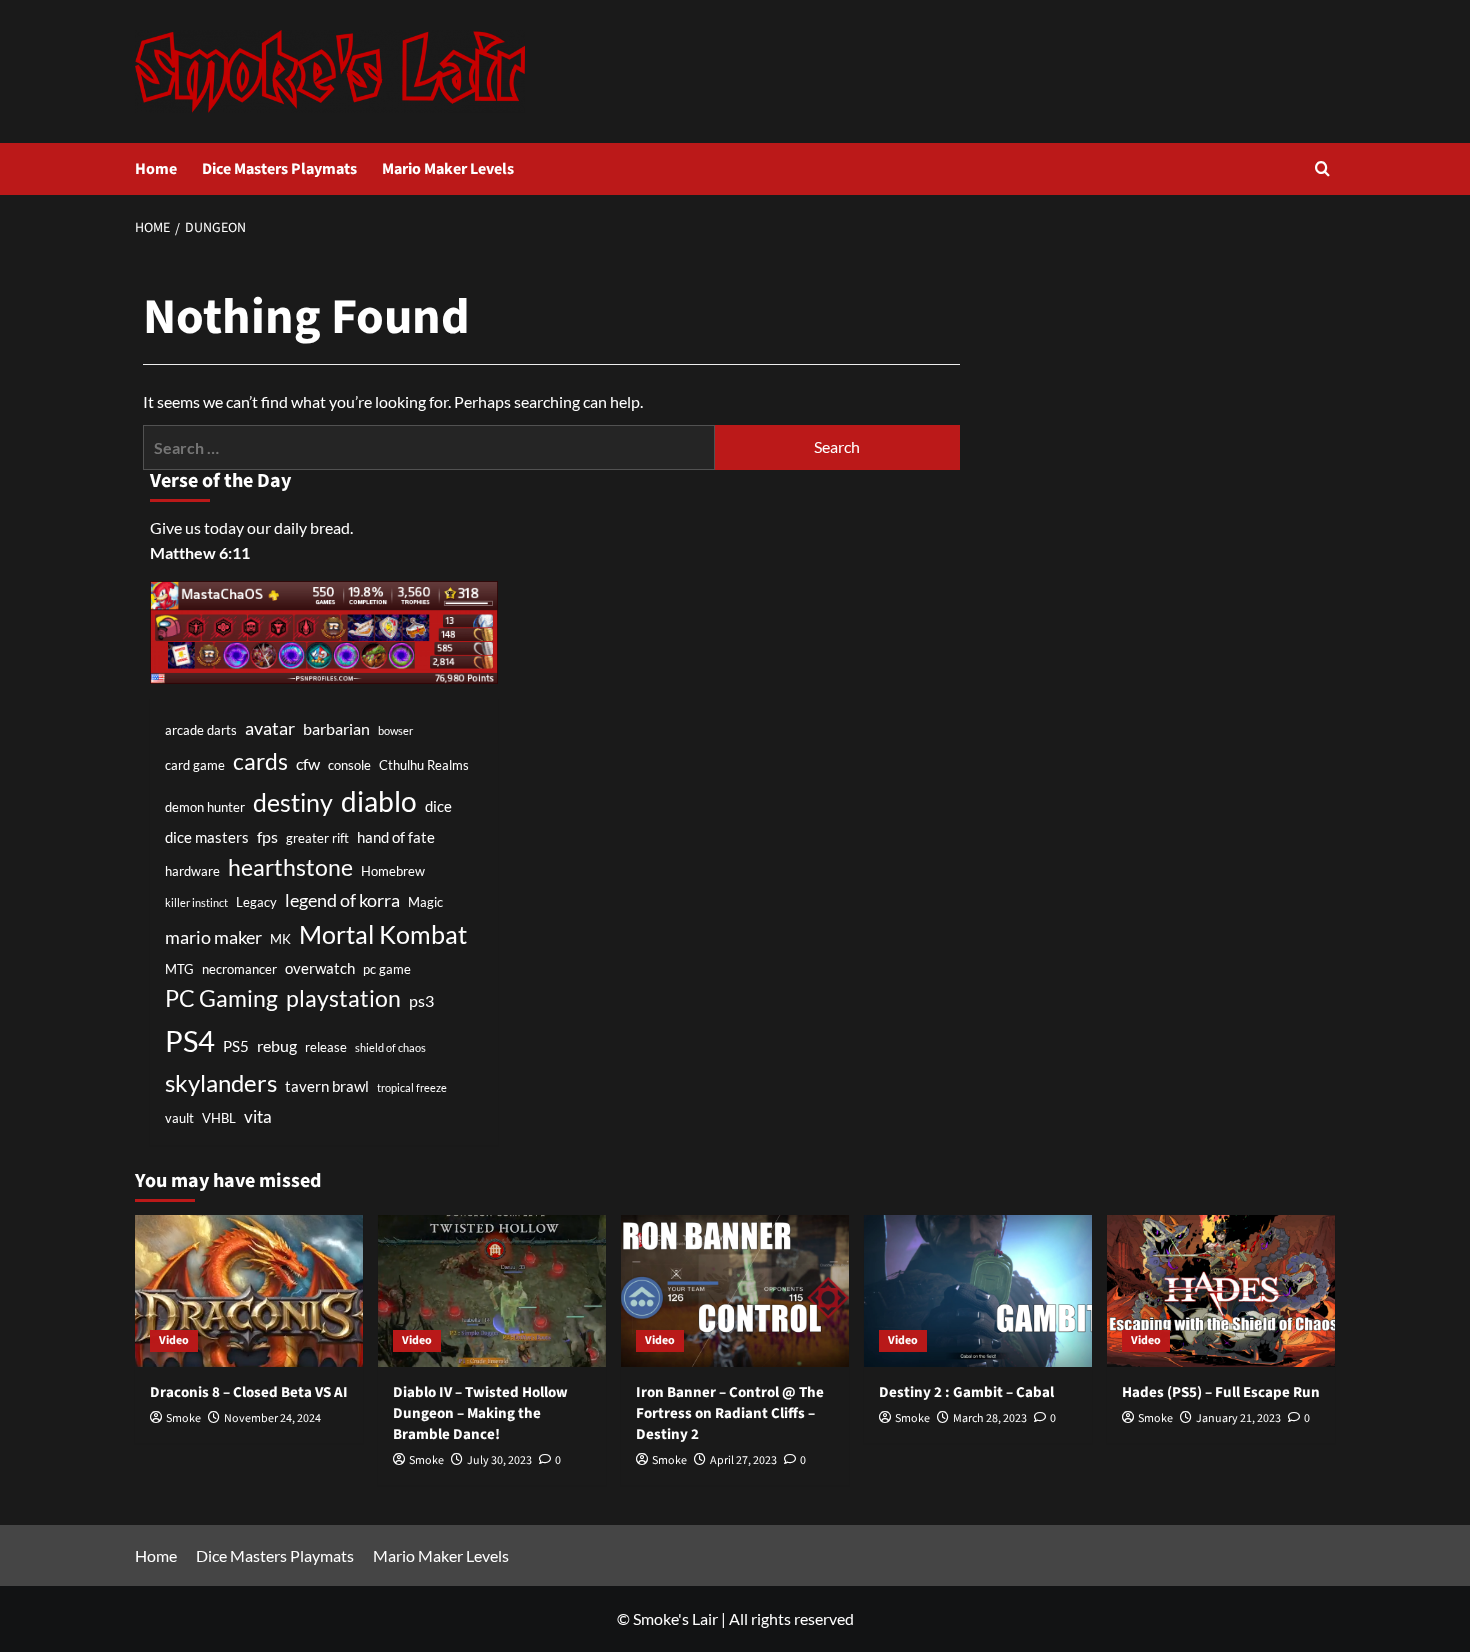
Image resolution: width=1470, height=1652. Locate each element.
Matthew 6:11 (200, 552)
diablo (379, 801)
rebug (277, 1045)
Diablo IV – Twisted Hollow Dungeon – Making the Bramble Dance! (480, 1413)
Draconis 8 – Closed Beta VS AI (249, 1392)
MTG (179, 969)
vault (179, 1118)
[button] (1322, 168)
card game (195, 765)
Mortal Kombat (383, 934)
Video (174, 1340)
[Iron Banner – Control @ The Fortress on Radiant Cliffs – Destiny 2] (735, 1291)
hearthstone (290, 867)
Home (156, 169)
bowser (395, 730)
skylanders (221, 1083)
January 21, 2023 (1238, 1418)
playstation (343, 998)
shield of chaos (390, 1047)
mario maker (213, 937)
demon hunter (205, 807)
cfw (308, 763)
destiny (293, 802)
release (326, 1047)
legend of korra (342, 900)
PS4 (190, 1040)
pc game (387, 969)
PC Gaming (221, 998)
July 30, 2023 (499, 1460)
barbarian (336, 728)
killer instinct (196, 902)
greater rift (317, 838)
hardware (192, 871)
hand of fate (396, 837)
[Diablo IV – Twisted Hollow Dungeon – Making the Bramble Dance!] (492, 1291)
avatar (270, 728)
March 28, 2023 (990, 1418)
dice (438, 806)
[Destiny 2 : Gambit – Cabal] (978, 1291)
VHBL (219, 1118)
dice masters (207, 837)
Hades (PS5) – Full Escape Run (1221, 1392)
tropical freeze (412, 1087)
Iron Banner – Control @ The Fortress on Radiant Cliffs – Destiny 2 (730, 1413)
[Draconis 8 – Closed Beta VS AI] (249, 1291)
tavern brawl (327, 1086)
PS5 (236, 1046)
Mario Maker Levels (448, 169)
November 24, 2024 (272, 1418)
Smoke (183, 1418)
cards (260, 761)
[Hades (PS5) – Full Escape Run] (1221, 1291)
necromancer (239, 969)
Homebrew (393, 871)
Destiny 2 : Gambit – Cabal (966, 1392)
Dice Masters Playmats (279, 169)
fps (267, 836)
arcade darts (201, 730)
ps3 (421, 1000)
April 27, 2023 (743, 1460)
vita (258, 1116)
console (349, 765)
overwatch (320, 968)
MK (280, 939)
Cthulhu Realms (424, 765)
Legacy (256, 902)
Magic (425, 902)
